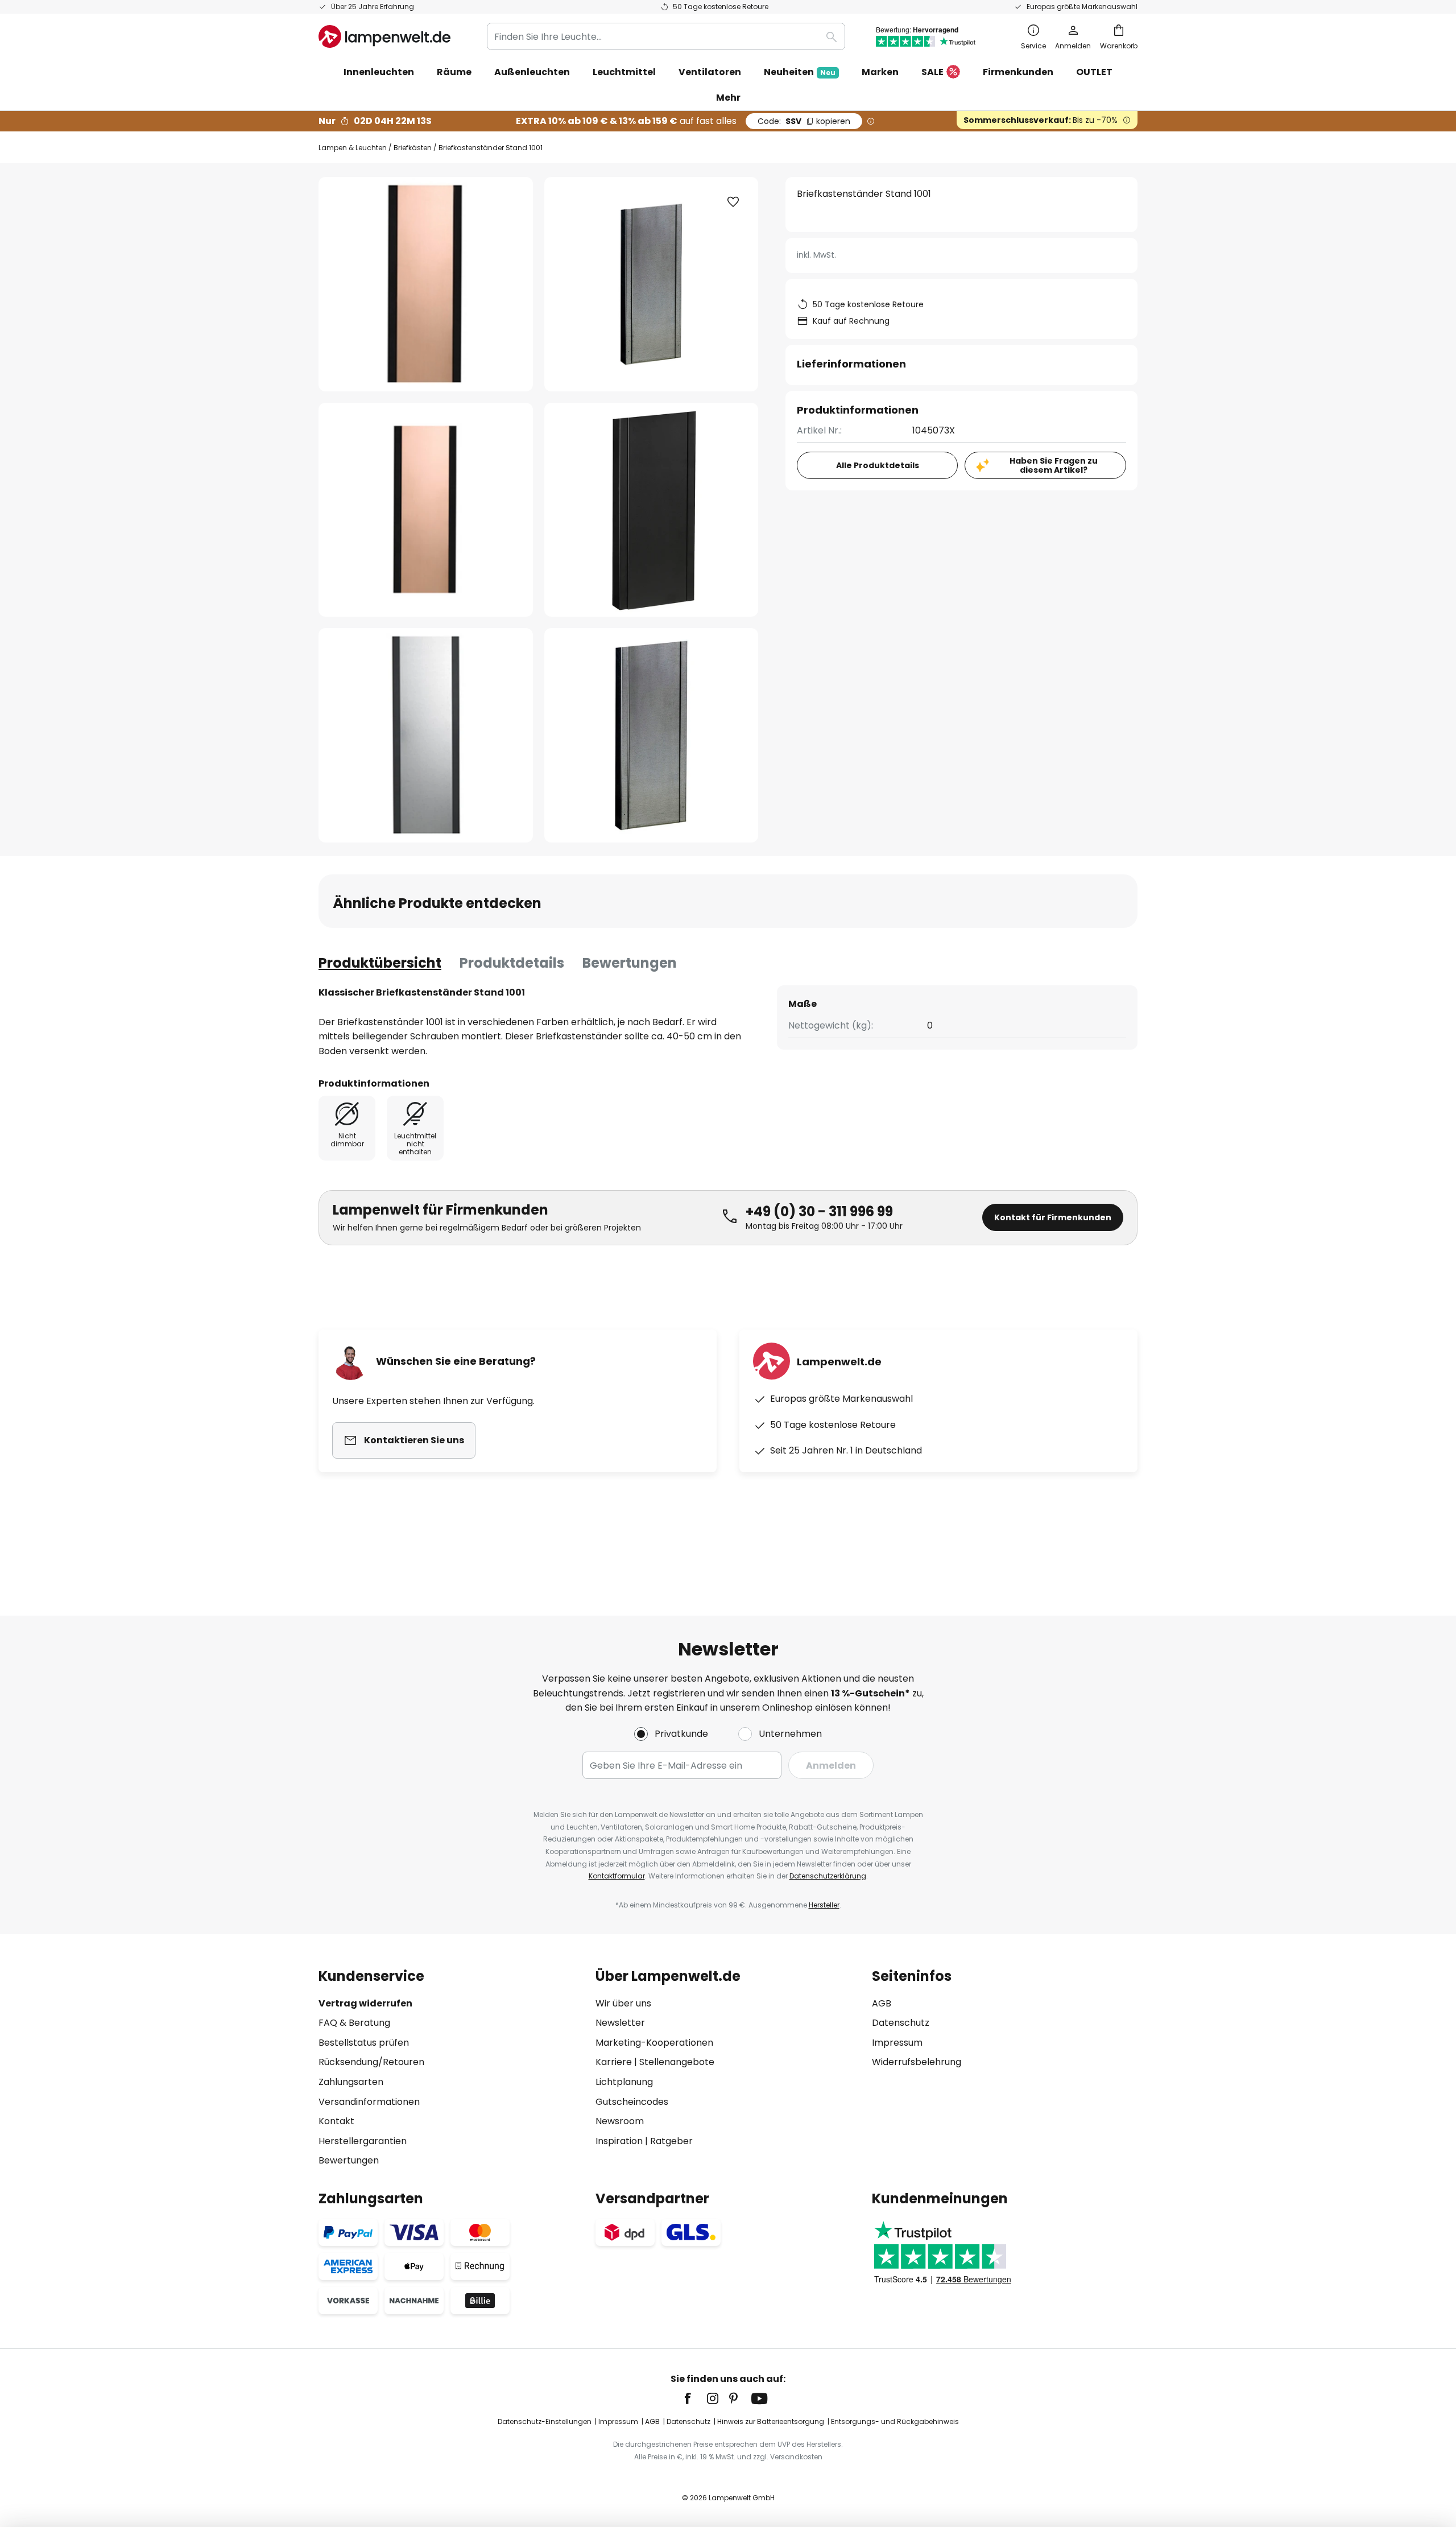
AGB (882, 2003)
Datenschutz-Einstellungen (545, 2421)
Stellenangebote (677, 2062)
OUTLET (1094, 72)
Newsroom (620, 2121)
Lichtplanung (624, 2082)
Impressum (897, 2043)
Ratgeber (671, 2141)
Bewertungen (630, 963)
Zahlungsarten (351, 2082)
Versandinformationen (369, 2102)
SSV (804, 121)
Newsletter (620, 2023)
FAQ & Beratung (354, 2023)
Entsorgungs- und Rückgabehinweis (895, 2421)
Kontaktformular (617, 1876)
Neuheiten (800, 72)
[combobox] (666, 36)
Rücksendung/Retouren (371, 2062)
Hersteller (824, 1905)
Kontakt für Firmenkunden (1053, 1217)
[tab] (380, 963)
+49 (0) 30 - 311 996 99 (819, 1211)
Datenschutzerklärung (828, 1876)
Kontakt (336, 2121)
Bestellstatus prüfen (364, 2043)
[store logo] (384, 36)
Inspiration (619, 2141)
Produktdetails (512, 963)
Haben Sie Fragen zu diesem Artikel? (1054, 466)
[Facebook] (695, 2398)
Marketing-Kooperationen (654, 2043)
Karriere (614, 2062)
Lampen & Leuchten (353, 148)
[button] (426, 510)
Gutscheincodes (632, 2102)
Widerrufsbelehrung (917, 2062)
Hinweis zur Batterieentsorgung (771, 2421)
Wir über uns (623, 2003)
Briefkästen (413, 148)
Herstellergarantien (363, 2141)
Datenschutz (901, 2023)
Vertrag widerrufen (365, 2003)
